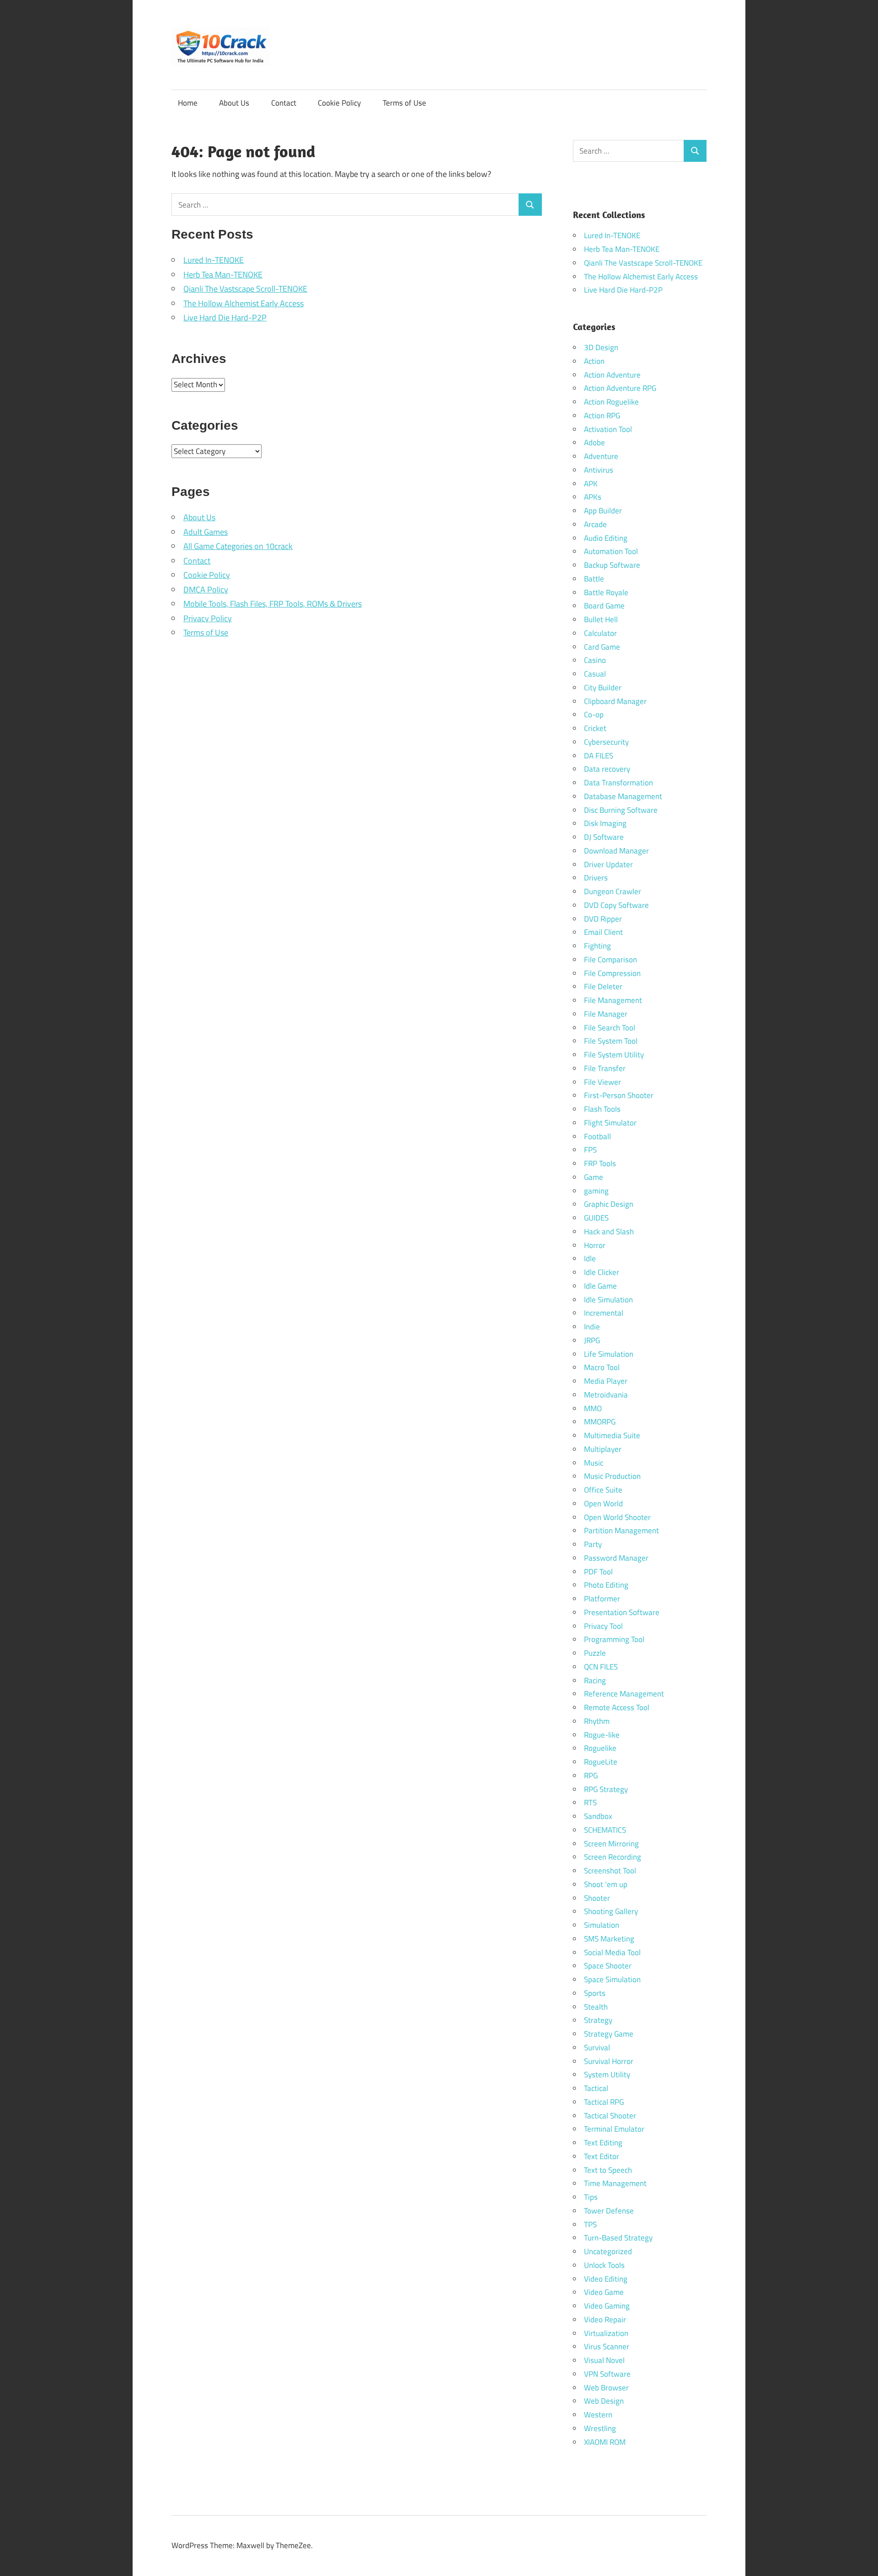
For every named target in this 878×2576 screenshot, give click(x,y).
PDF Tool (598, 1572)
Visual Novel (604, 2360)
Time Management (615, 2183)
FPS (590, 1150)
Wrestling (600, 2428)
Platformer (602, 1599)
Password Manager (616, 1558)
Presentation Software (622, 1612)
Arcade (595, 524)
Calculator (600, 633)
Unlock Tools (604, 2265)
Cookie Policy (339, 103)
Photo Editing (606, 1585)
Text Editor (602, 2156)
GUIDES (596, 1218)
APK (591, 484)
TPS (590, 2224)
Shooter (597, 1898)
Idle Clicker (602, 1272)
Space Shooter (608, 1966)
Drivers (596, 878)
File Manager (606, 1014)
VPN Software (607, 2374)
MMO (593, 1408)
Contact (284, 103)
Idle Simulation (608, 1300)
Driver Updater (608, 864)
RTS (590, 1803)
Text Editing (603, 2143)
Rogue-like (602, 1735)
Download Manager (616, 851)
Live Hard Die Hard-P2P (225, 317)
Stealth (596, 2007)
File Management (613, 1000)
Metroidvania (606, 1395)
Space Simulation (612, 1979)
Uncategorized (608, 2251)
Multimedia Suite (612, 1435)
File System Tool (611, 1041)
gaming (596, 1191)
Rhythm (597, 1721)
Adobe (594, 443)
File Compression (612, 973)
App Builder (603, 511)
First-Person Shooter (619, 1095)
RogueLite (601, 1762)
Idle (590, 1259)
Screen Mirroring (611, 1844)
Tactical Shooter (610, 2116)
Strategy (598, 2020)
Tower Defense (609, 2211)
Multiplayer (603, 1449)
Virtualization (606, 2333)
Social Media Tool (612, 1952)
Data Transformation (618, 783)
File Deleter (603, 987)
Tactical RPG (604, 2102)
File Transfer (605, 1068)
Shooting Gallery (611, 1911)
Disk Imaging (605, 823)
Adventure (601, 456)
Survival (597, 2048)
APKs (593, 497)
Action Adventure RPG (620, 388)
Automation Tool (611, 551)
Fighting (597, 946)
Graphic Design (609, 1204)
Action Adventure (612, 375)
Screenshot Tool (610, 1871)
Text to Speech (608, 2170)
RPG (591, 1776)
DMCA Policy (206, 589)
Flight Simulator (610, 1123)
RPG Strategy (606, 1789)
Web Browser (606, 2388)
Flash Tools (602, 1109)
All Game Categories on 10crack (238, 546)
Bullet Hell (601, 619)
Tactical (596, 2088)
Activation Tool (608, 429)
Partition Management (621, 1531)
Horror (595, 1245)
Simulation (602, 1925)
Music (594, 1463)
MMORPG (600, 1422)
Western (598, 2415)
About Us (234, 103)
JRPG (592, 1340)
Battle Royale (606, 592)
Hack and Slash (609, 1232)
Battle (594, 579)
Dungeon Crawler (613, 891)
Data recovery (607, 769)
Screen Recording (613, 1857)
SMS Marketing (609, 1939)
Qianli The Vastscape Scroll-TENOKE (245, 289)
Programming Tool (614, 1639)
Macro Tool (602, 1367)
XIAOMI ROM (605, 2442)
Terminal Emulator (614, 2129)
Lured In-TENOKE (214, 260)
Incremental (604, 1313)
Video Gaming (607, 2306)
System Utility (607, 2075)
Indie (592, 1327)
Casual (595, 674)
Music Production (612, 1476)
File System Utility (614, 1055)
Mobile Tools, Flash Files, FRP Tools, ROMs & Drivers (273, 604)
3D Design (601, 347)
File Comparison (610, 960)
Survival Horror (609, 2061)
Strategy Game (609, 2034)
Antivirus (599, 470)
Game (594, 1177)
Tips (591, 2197)
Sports (595, 1993)
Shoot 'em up (606, 1884)
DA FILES (599, 756)
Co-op (594, 715)
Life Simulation (609, 1354)
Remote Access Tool (617, 1707)
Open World (603, 1504)
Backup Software (612, 565)
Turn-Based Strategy (618, 2238)
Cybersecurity (606, 742)
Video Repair (605, 2320)
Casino (595, 660)
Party (593, 1544)
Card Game (602, 647)
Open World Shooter (617, 1517)
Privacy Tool (603, 1626)
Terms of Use (404, 103)
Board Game (604, 606)
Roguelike (600, 1748)
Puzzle (595, 1653)
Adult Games (206, 532)
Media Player (606, 1381)
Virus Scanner (607, 2347)
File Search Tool (610, 1028)
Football (597, 1136)
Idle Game (600, 1286)
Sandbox (598, 1816)
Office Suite (603, 1490)
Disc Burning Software (621, 810)
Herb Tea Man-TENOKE (223, 275)
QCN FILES (601, 1667)
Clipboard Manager (615, 701)
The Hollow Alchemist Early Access (244, 303)
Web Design (604, 2401)
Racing (595, 1680)
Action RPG (602, 416)
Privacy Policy (208, 618)
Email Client (603, 932)
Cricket (595, 728)
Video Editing (606, 2279)
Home (188, 103)
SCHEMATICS (605, 1830)
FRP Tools (600, 1163)
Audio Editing (606, 538)
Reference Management (624, 1694)
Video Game (604, 2292)
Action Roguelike (611, 402)
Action (594, 361)
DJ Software (604, 837)
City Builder (603, 688)
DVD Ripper (603, 919)
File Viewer (602, 1082)
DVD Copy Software (616, 905)
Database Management (623, 796)
